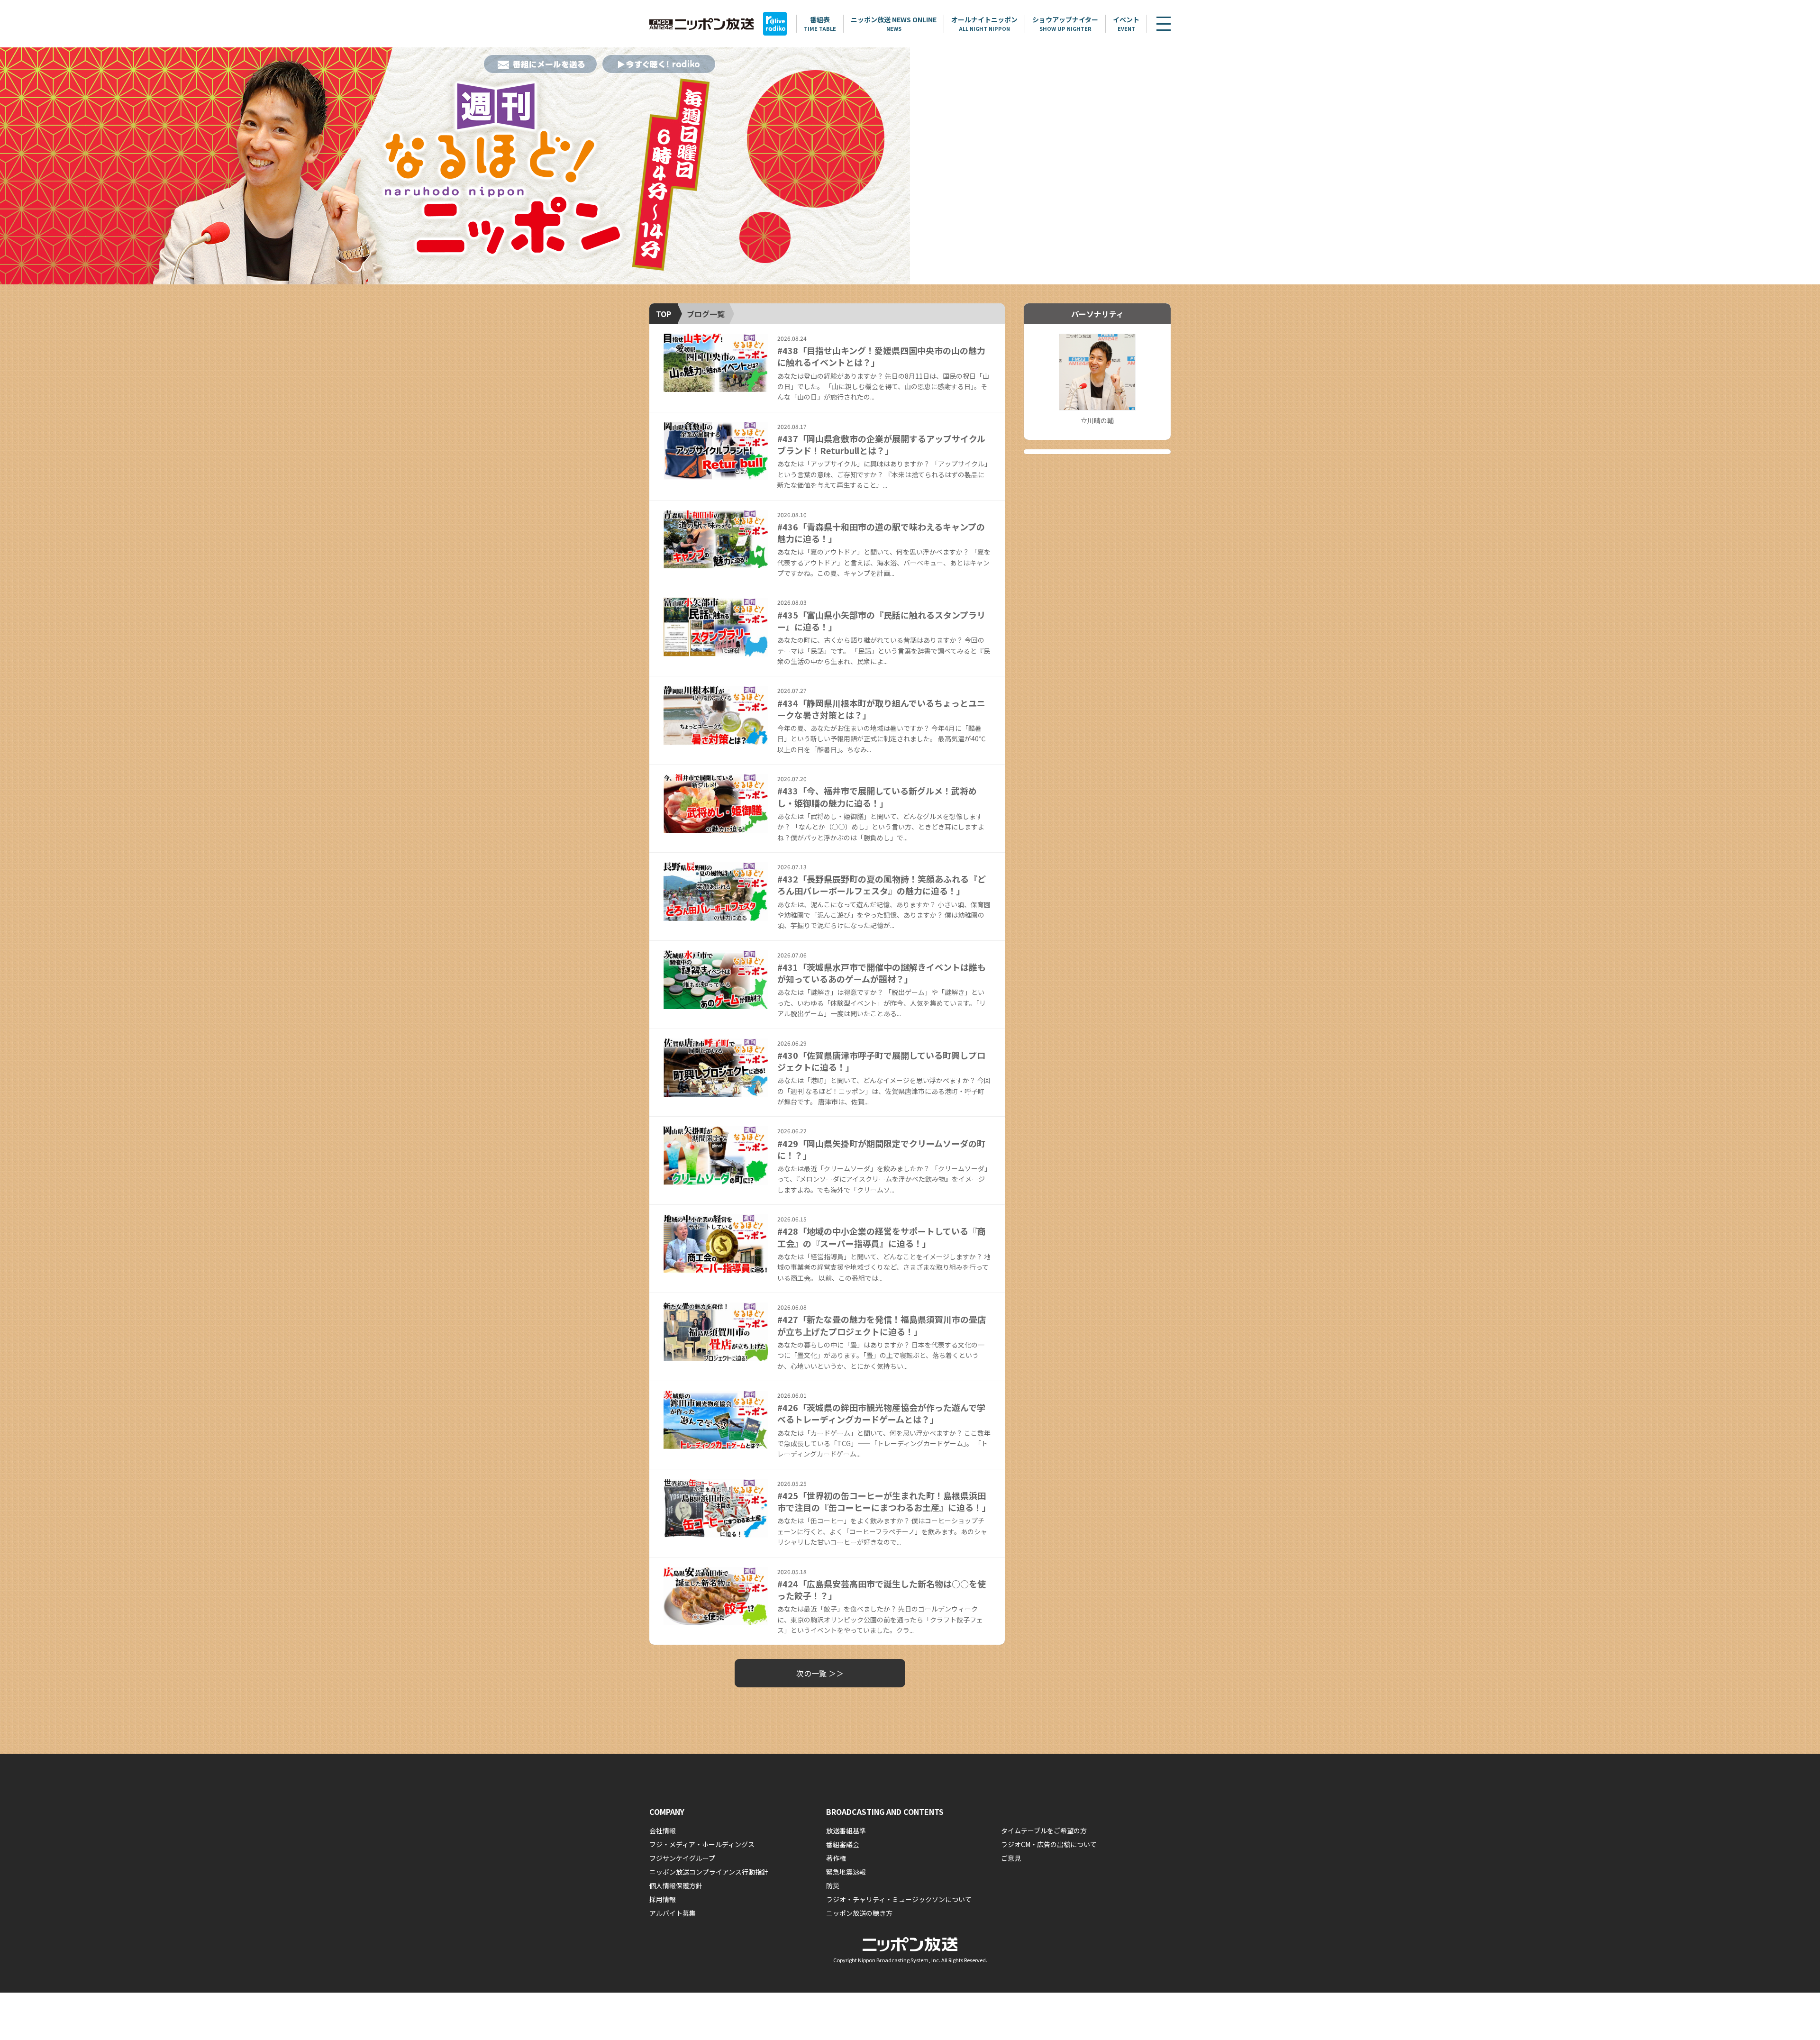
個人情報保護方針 (676, 1885)
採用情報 (663, 1899)
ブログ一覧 (706, 314)
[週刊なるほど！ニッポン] (455, 166)
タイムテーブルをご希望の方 (1044, 1831)
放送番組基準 (846, 1831)
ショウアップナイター (1065, 23)
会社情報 (663, 1831)
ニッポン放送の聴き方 (859, 1913)
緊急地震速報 (846, 1872)
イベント (1126, 23)
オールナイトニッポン (984, 23)
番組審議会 (843, 1844)
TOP (664, 314)
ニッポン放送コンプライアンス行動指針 (709, 1872)
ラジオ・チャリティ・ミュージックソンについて (899, 1899)
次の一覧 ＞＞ (820, 1673)
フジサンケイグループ (682, 1858)
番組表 (820, 23)
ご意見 (1011, 1858)
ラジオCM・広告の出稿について (1049, 1844)
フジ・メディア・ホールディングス (702, 1844)
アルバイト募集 (673, 1913)
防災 (833, 1885)
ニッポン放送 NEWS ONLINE (894, 23)
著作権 (836, 1858)
